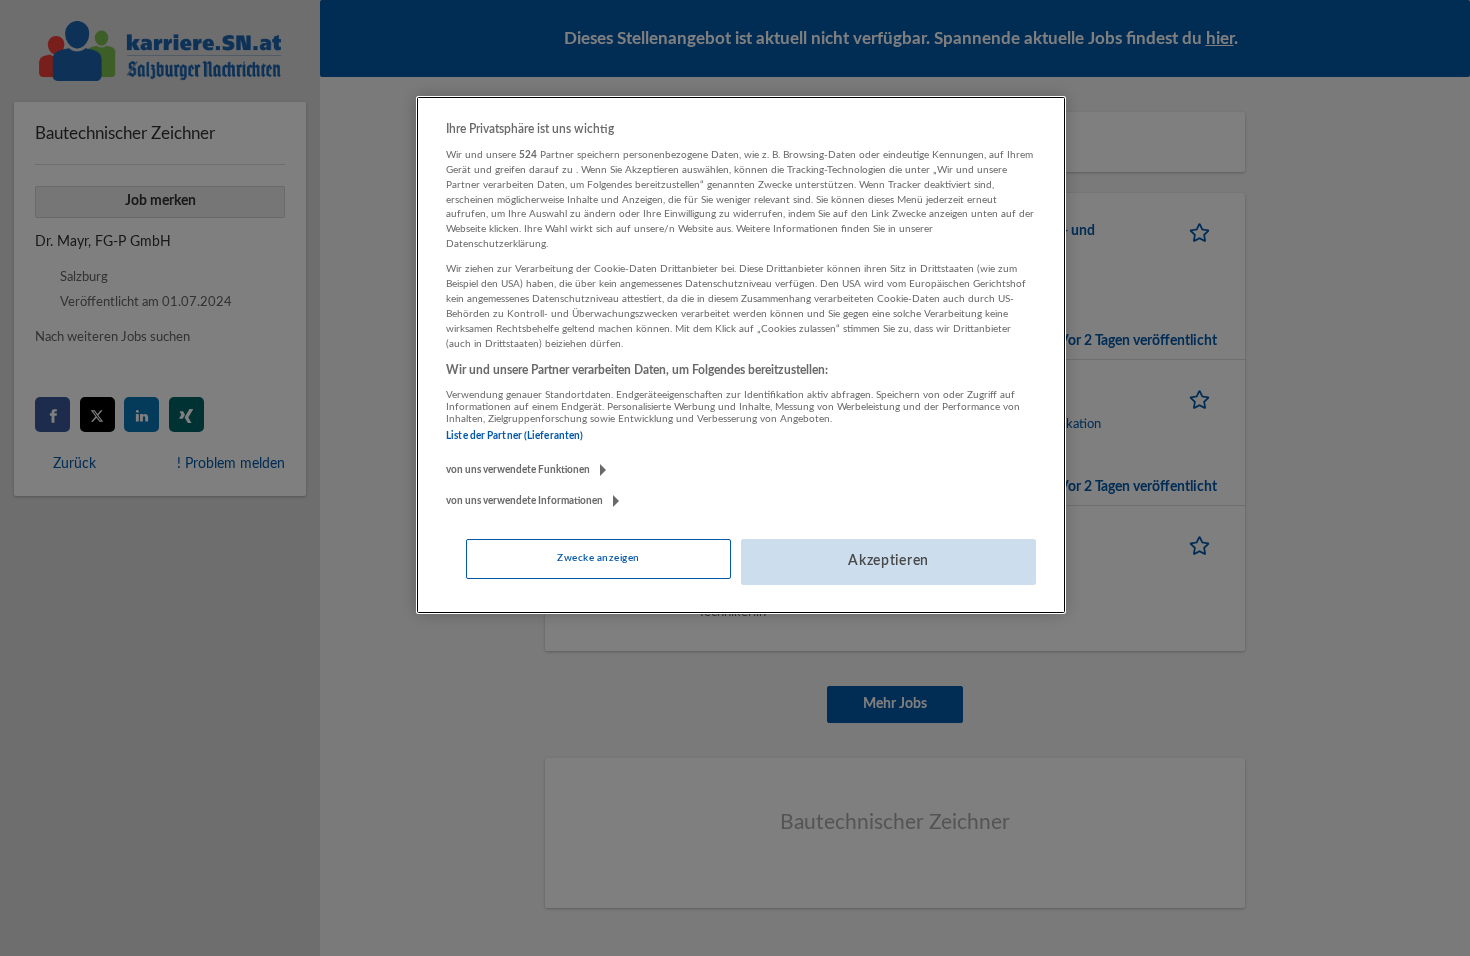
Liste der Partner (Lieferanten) (514, 436)
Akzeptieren (888, 561)
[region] (741, 355)
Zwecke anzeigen (598, 558)
